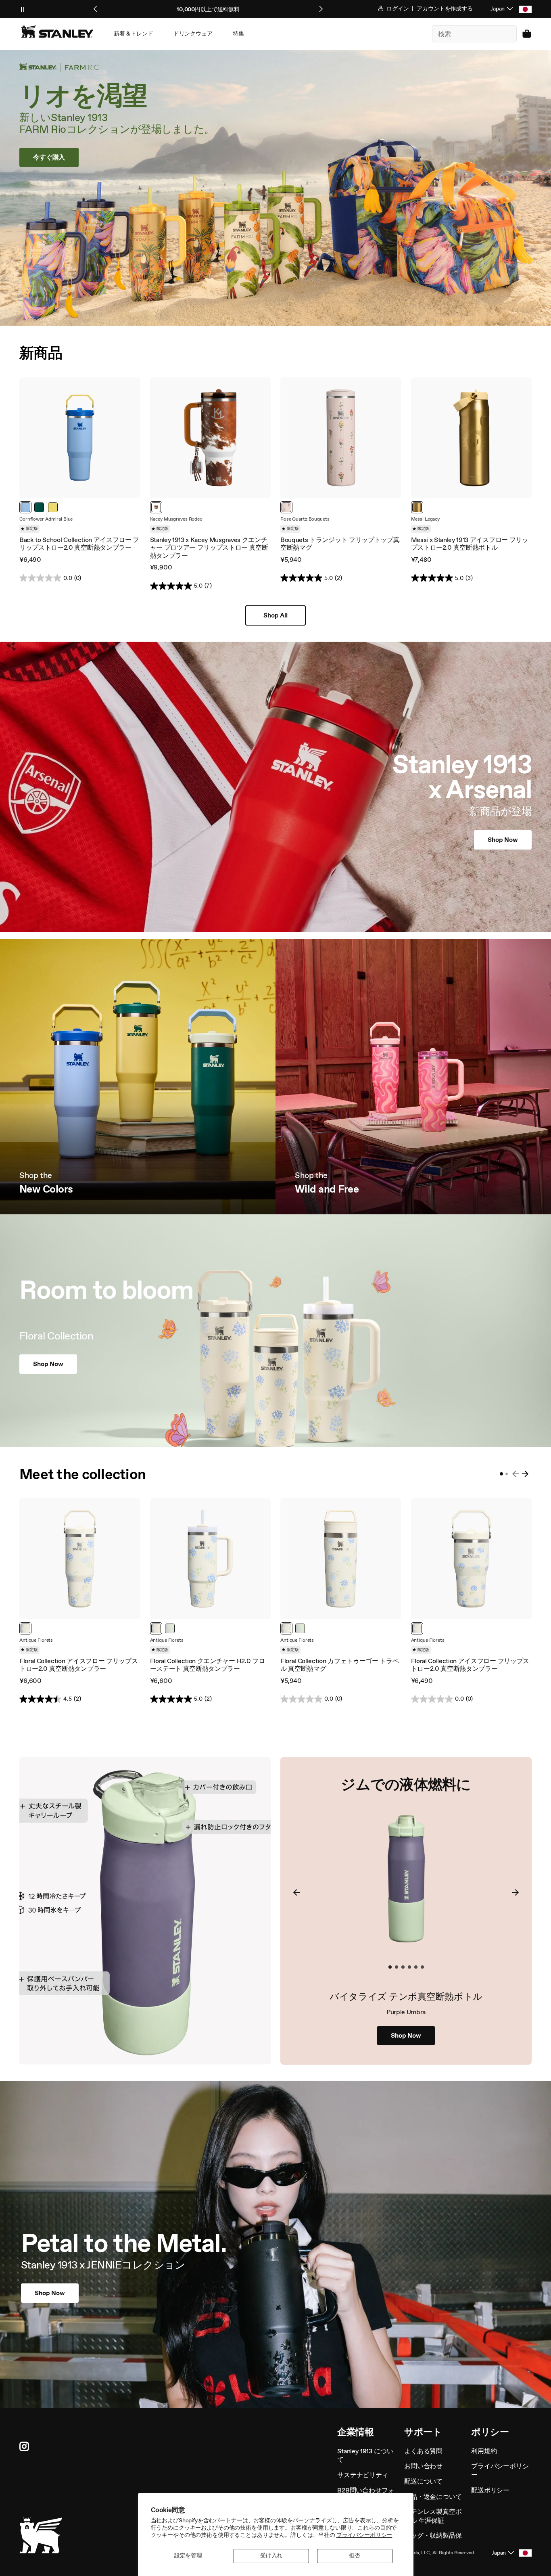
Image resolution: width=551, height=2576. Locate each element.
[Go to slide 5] (416, 1967)
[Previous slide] (96, 9)
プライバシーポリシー (364, 2535)
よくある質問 (423, 2451)
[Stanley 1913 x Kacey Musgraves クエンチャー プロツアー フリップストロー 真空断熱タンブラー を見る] (211, 438)
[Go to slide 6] (422, 1967)
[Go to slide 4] (409, 1967)
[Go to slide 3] (403, 1967)
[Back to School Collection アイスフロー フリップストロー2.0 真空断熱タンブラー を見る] (80, 438)
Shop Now (406, 2035)
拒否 (355, 2556)
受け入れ (271, 2556)
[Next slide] (321, 9)
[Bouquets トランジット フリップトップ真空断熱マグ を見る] (341, 438)
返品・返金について (433, 2497)
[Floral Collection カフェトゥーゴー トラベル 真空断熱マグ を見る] (341, 1559)
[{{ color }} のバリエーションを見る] (25, 507)
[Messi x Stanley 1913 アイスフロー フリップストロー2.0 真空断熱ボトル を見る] (472, 438)
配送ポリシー (490, 2490)
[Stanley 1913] (57, 31)
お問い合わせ (423, 2466)
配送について (423, 2481)
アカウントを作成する (445, 9)
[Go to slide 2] (506, 1474)
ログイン (397, 9)
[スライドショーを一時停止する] (23, 9)
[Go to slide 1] (501, 1474)
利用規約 (484, 2451)
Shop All (275, 615)
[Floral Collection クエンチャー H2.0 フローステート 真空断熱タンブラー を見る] (211, 1559)
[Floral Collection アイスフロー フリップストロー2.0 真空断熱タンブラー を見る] (80, 1559)
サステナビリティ (363, 2475)
